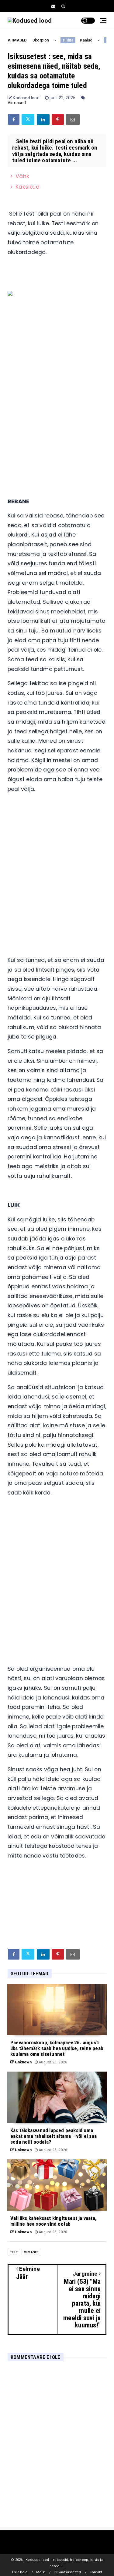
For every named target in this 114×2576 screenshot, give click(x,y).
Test (14, 2252)
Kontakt (96, 2572)
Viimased (17, 103)
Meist (41, 2572)
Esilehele (20, 2572)
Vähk (22, 176)
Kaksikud (28, 187)
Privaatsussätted (67, 2572)
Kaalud (81, 40)
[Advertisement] (57, 423)
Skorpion (35, 40)
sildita (62, 40)
